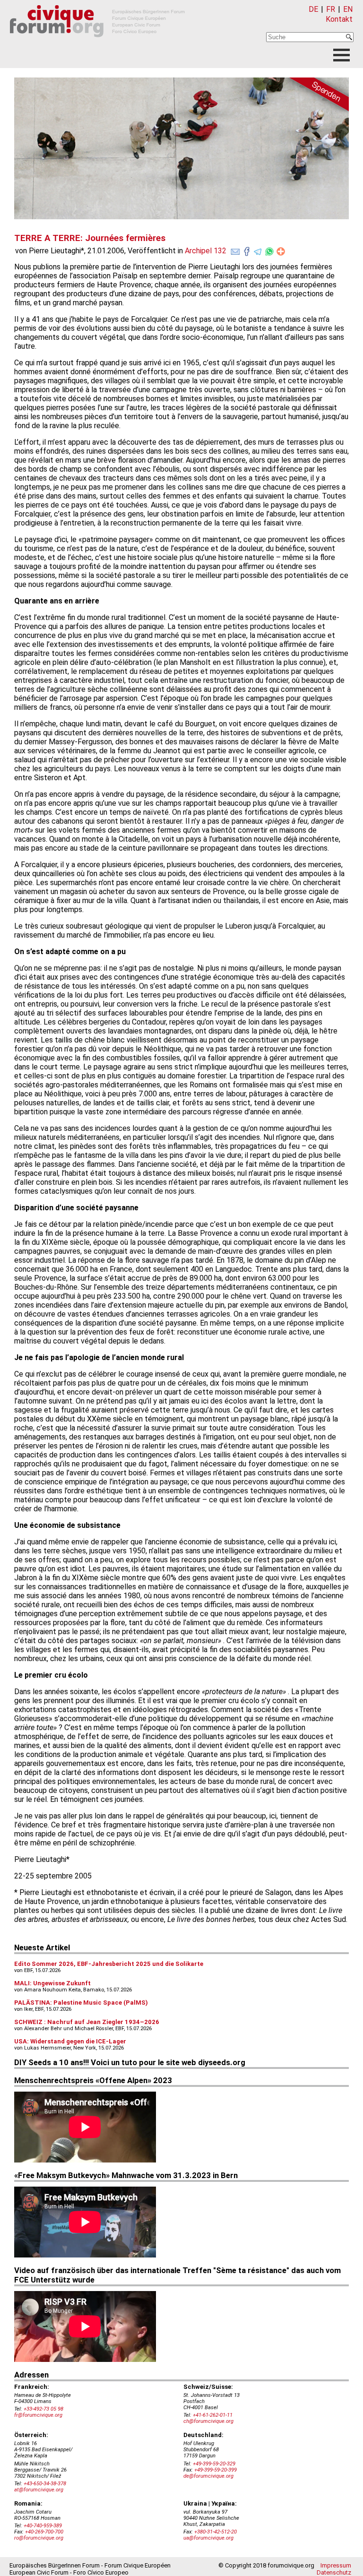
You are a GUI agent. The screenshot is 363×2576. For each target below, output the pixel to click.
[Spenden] (316, 96)
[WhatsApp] (269, 250)
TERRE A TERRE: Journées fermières (90, 238)
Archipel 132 (206, 251)
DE (313, 9)
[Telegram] (258, 250)
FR (331, 9)
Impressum (336, 2565)
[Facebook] (247, 250)
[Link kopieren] (281, 251)
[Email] (235, 250)
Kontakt (339, 19)
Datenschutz (334, 2572)
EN (348, 9)
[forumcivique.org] (97, 45)
